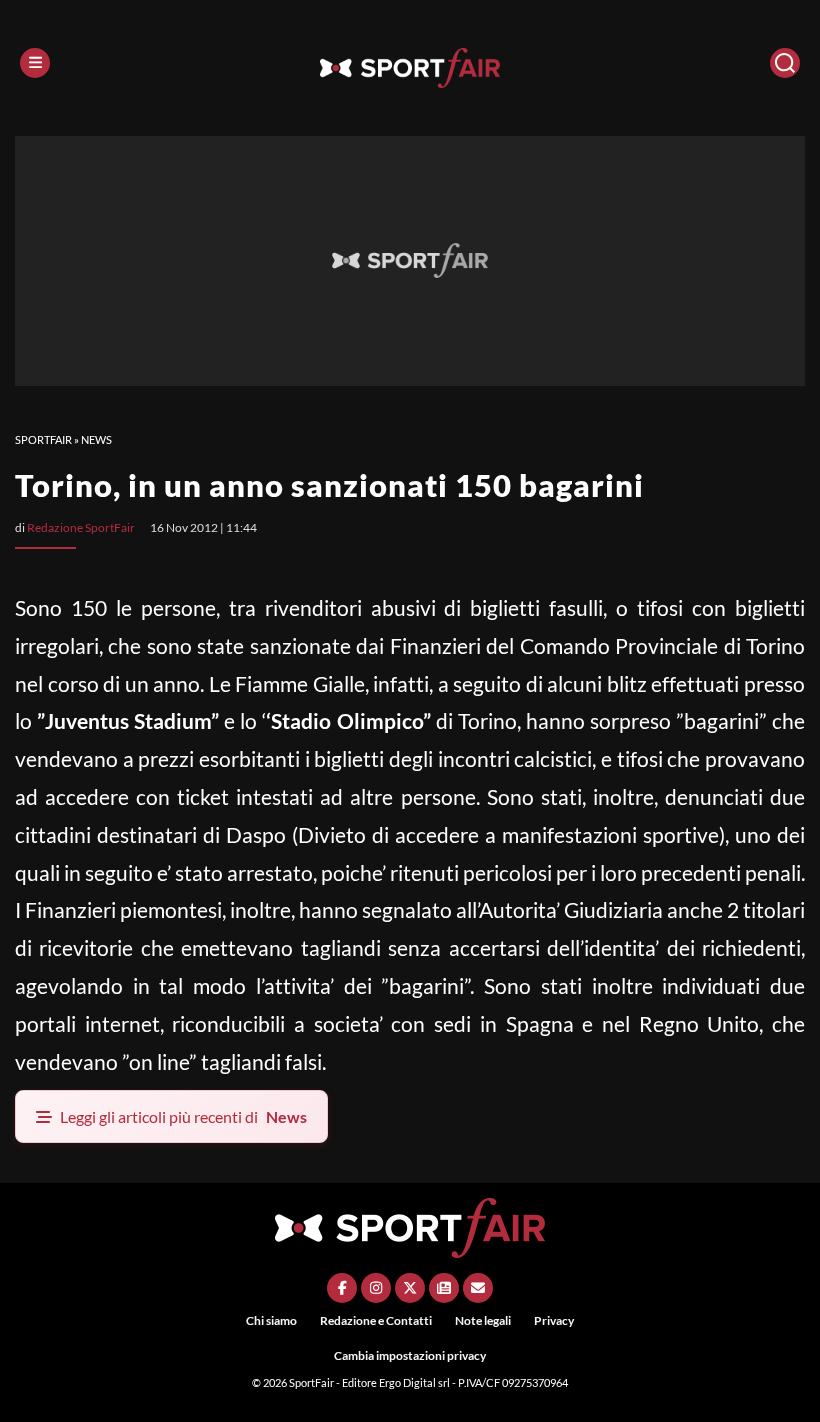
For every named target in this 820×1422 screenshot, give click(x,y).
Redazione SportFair (81, 527)
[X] (410, 1288)
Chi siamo (271, 1320)
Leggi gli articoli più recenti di (183, 1116)
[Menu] (35, 63)
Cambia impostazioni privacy (410, 1355)
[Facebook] (342, 1288)
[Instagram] (376, 1288)
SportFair (43, 439)
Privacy (554, 1320)
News (96, 439)
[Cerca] (785, 63)
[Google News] (444, 1288)
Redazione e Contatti (376, 1320)
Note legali (483, 1320)
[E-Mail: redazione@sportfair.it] (478, 1288)
